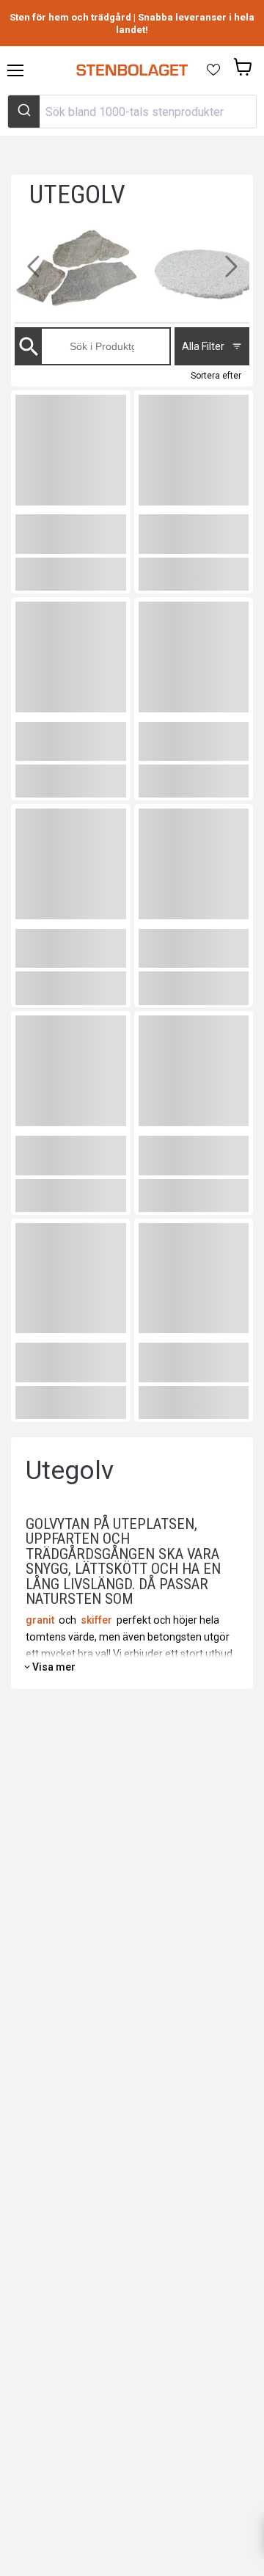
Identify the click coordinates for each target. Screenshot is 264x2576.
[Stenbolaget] (132, 70)
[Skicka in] (24, 112)
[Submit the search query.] (34, 347)
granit (40, 1620)
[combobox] (132, 112)
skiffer (96, 1620)
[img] (91, 274)
